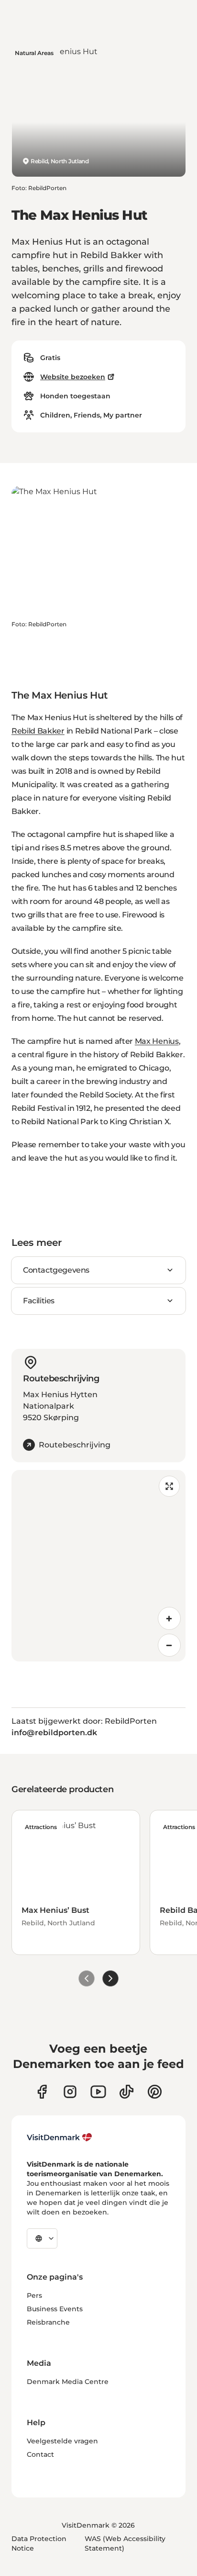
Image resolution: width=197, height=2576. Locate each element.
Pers (34, 2295)
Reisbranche (48, 2322)
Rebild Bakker (38, 731)
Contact (40, 2454)
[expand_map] (169, 1486)
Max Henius (157, 1041)
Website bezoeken (73, 377)
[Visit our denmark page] (42, 2092)
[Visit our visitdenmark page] (98, 2092)
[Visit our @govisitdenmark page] (126, 2092)
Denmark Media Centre (68, 2382)
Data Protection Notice (39, 2543)
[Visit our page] (70, 2092)
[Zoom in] (169, 1618)
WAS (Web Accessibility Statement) (125, 2543)
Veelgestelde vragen (62, 2441)
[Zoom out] (169, 1645)
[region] (98, 1566)
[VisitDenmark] (60, 2137)
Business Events (55, 2309)
